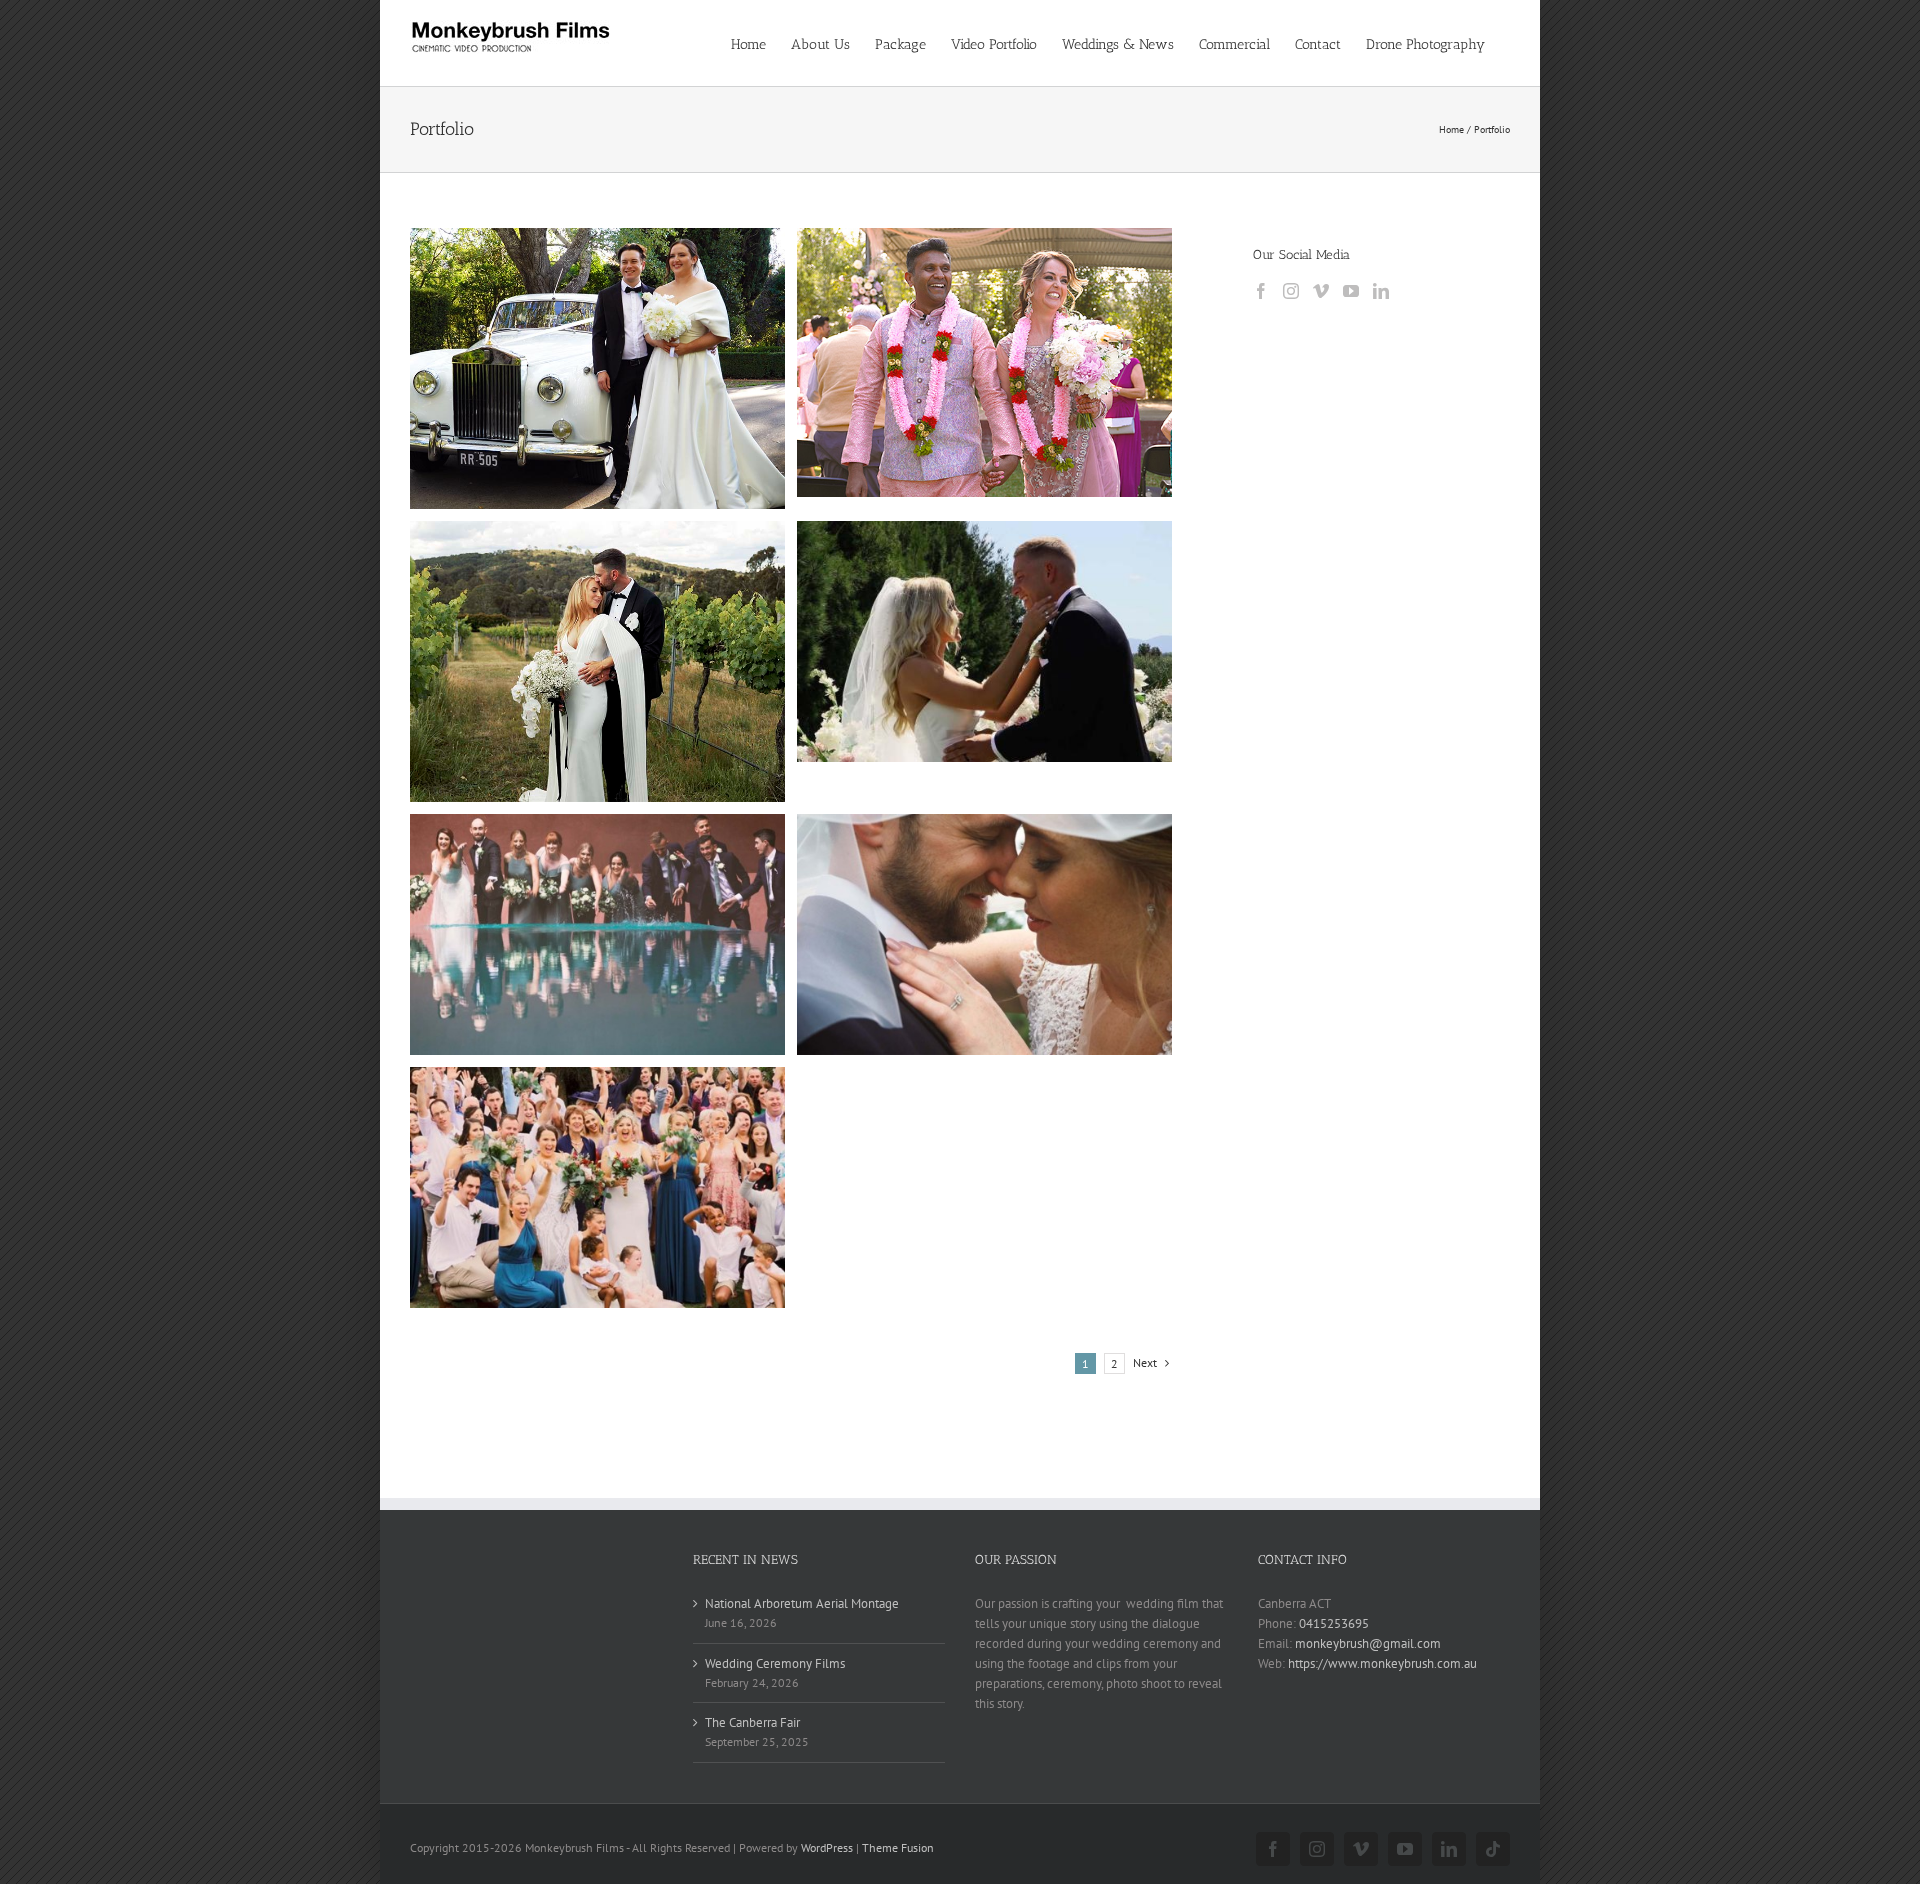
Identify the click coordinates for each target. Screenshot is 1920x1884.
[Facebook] (1261, 291)
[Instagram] (1291, 291)
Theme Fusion (898, 1847)
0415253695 (1334, 1623)
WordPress (827, 1847)
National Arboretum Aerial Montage (802, 1603)
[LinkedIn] (1381, 291)
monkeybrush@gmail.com (1368, 1643)
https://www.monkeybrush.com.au (1382, 1663)
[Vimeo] (1321, 291)
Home (1451, 129)
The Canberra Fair (752, 1722)
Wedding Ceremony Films (775, 1663)
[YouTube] (1351, 291)
